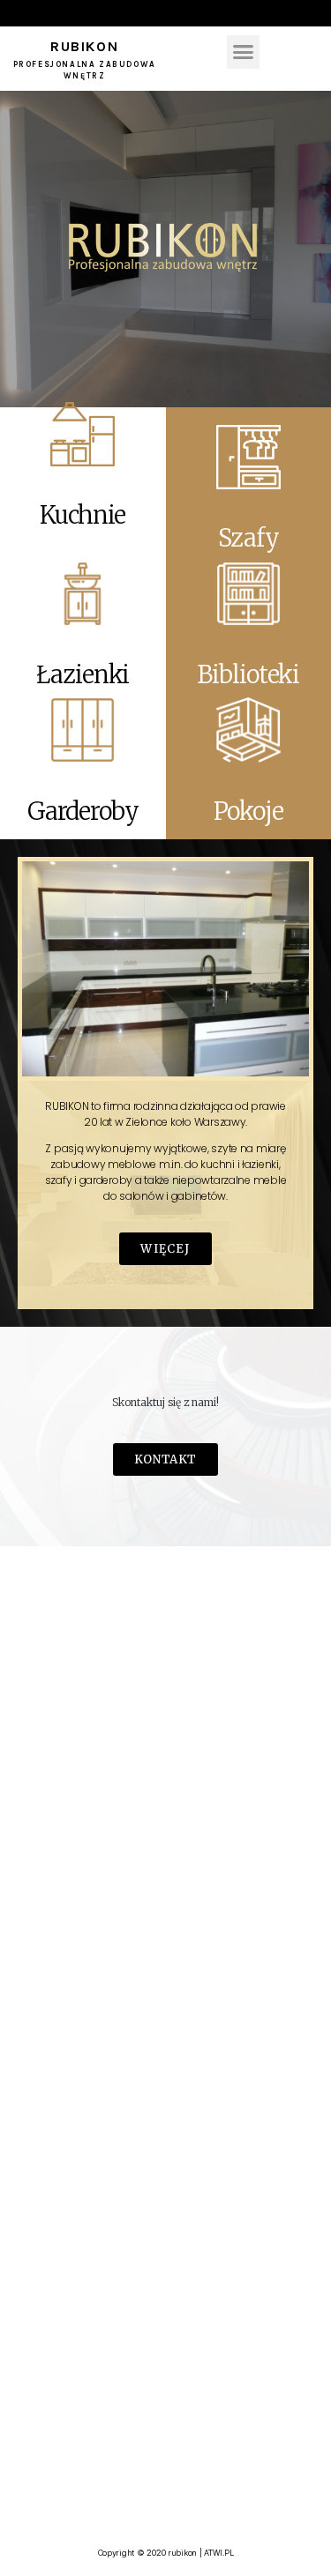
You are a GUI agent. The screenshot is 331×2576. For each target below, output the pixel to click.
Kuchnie (83, 515)
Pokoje (248, 811)
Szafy (248, 538)
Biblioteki (248, 674)
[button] (243, 52)
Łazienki (83, 674)
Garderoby (83, 811)
